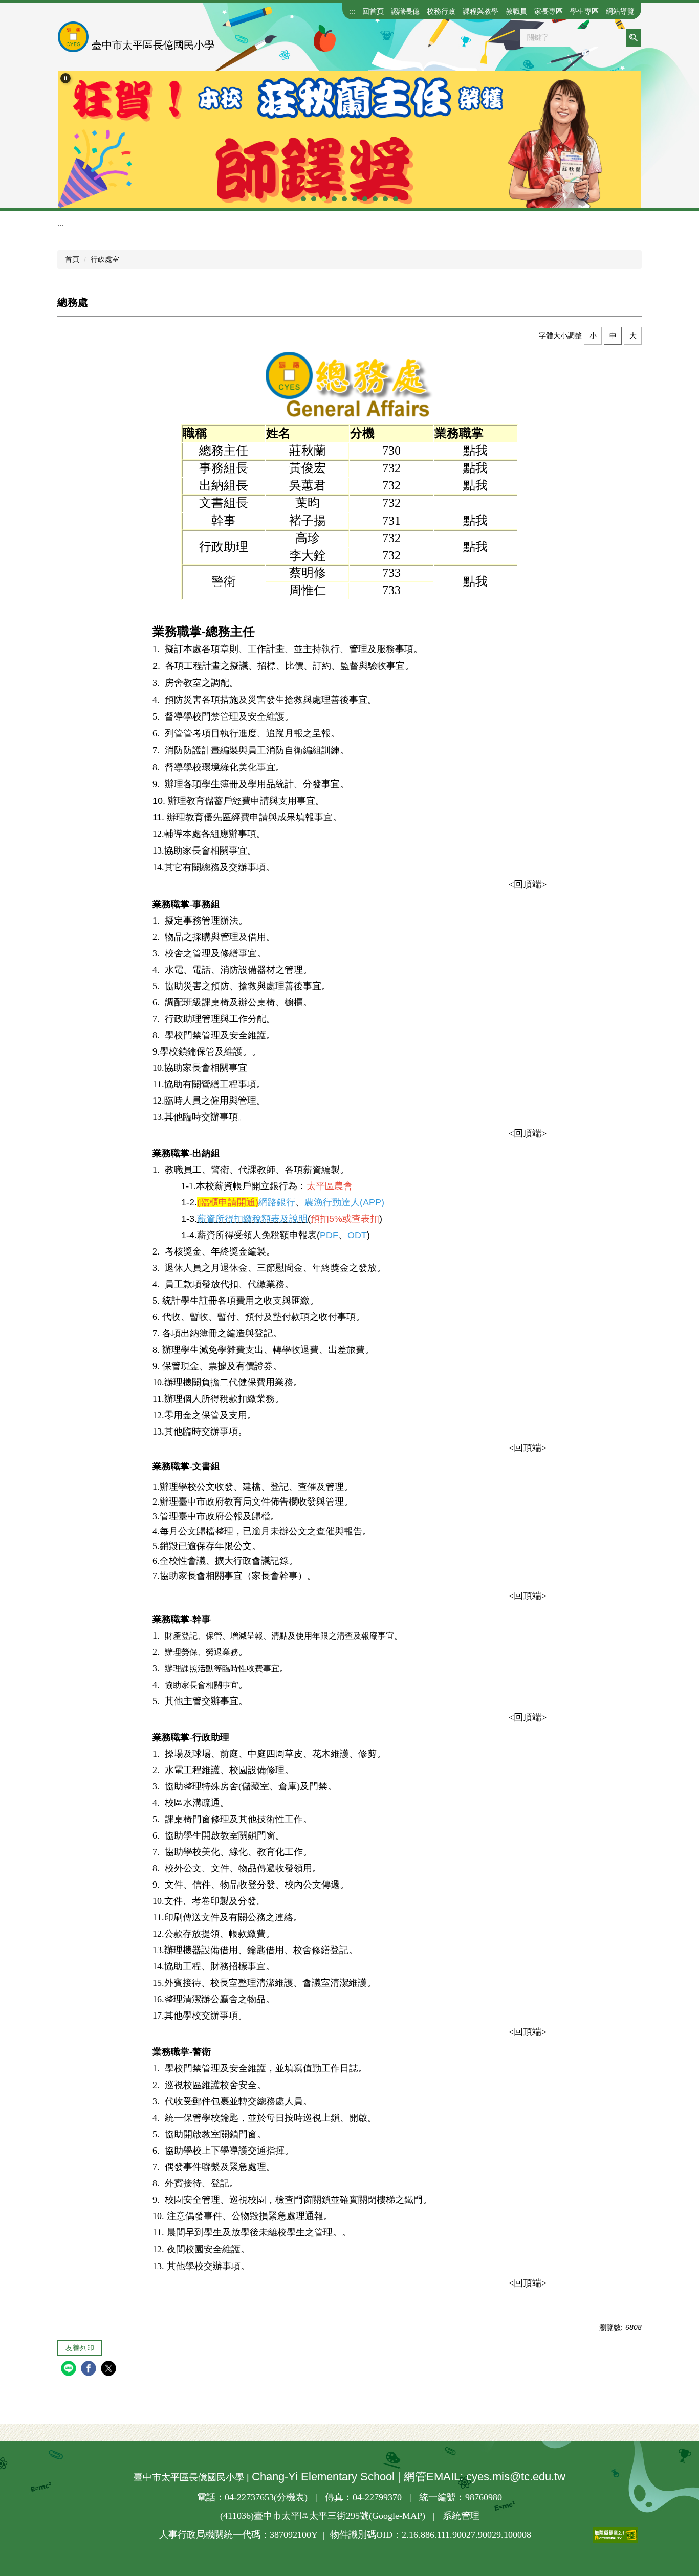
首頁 (72, 259)
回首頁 (373, 11)
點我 (475, 451)
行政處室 (105, 259)
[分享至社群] (70, 2370)
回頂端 (528, 884)
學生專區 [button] (584, 11)
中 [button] (613, 335)
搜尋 (634, 38)
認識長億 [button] (405, 11)
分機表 (291, 2497)
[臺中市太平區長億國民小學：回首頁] (73, 37)
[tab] (303, 199)
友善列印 (80, 2348)
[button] (65, 78)
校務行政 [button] (441, 11)
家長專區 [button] (549, 11)
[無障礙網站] (584, 2535)
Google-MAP (397, 2516)
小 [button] (593, 335)
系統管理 (461, 2516)
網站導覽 (620, 11)
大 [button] (633, 335)
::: (352, 11)
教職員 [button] (516, 11)
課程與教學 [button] (480, 11)
